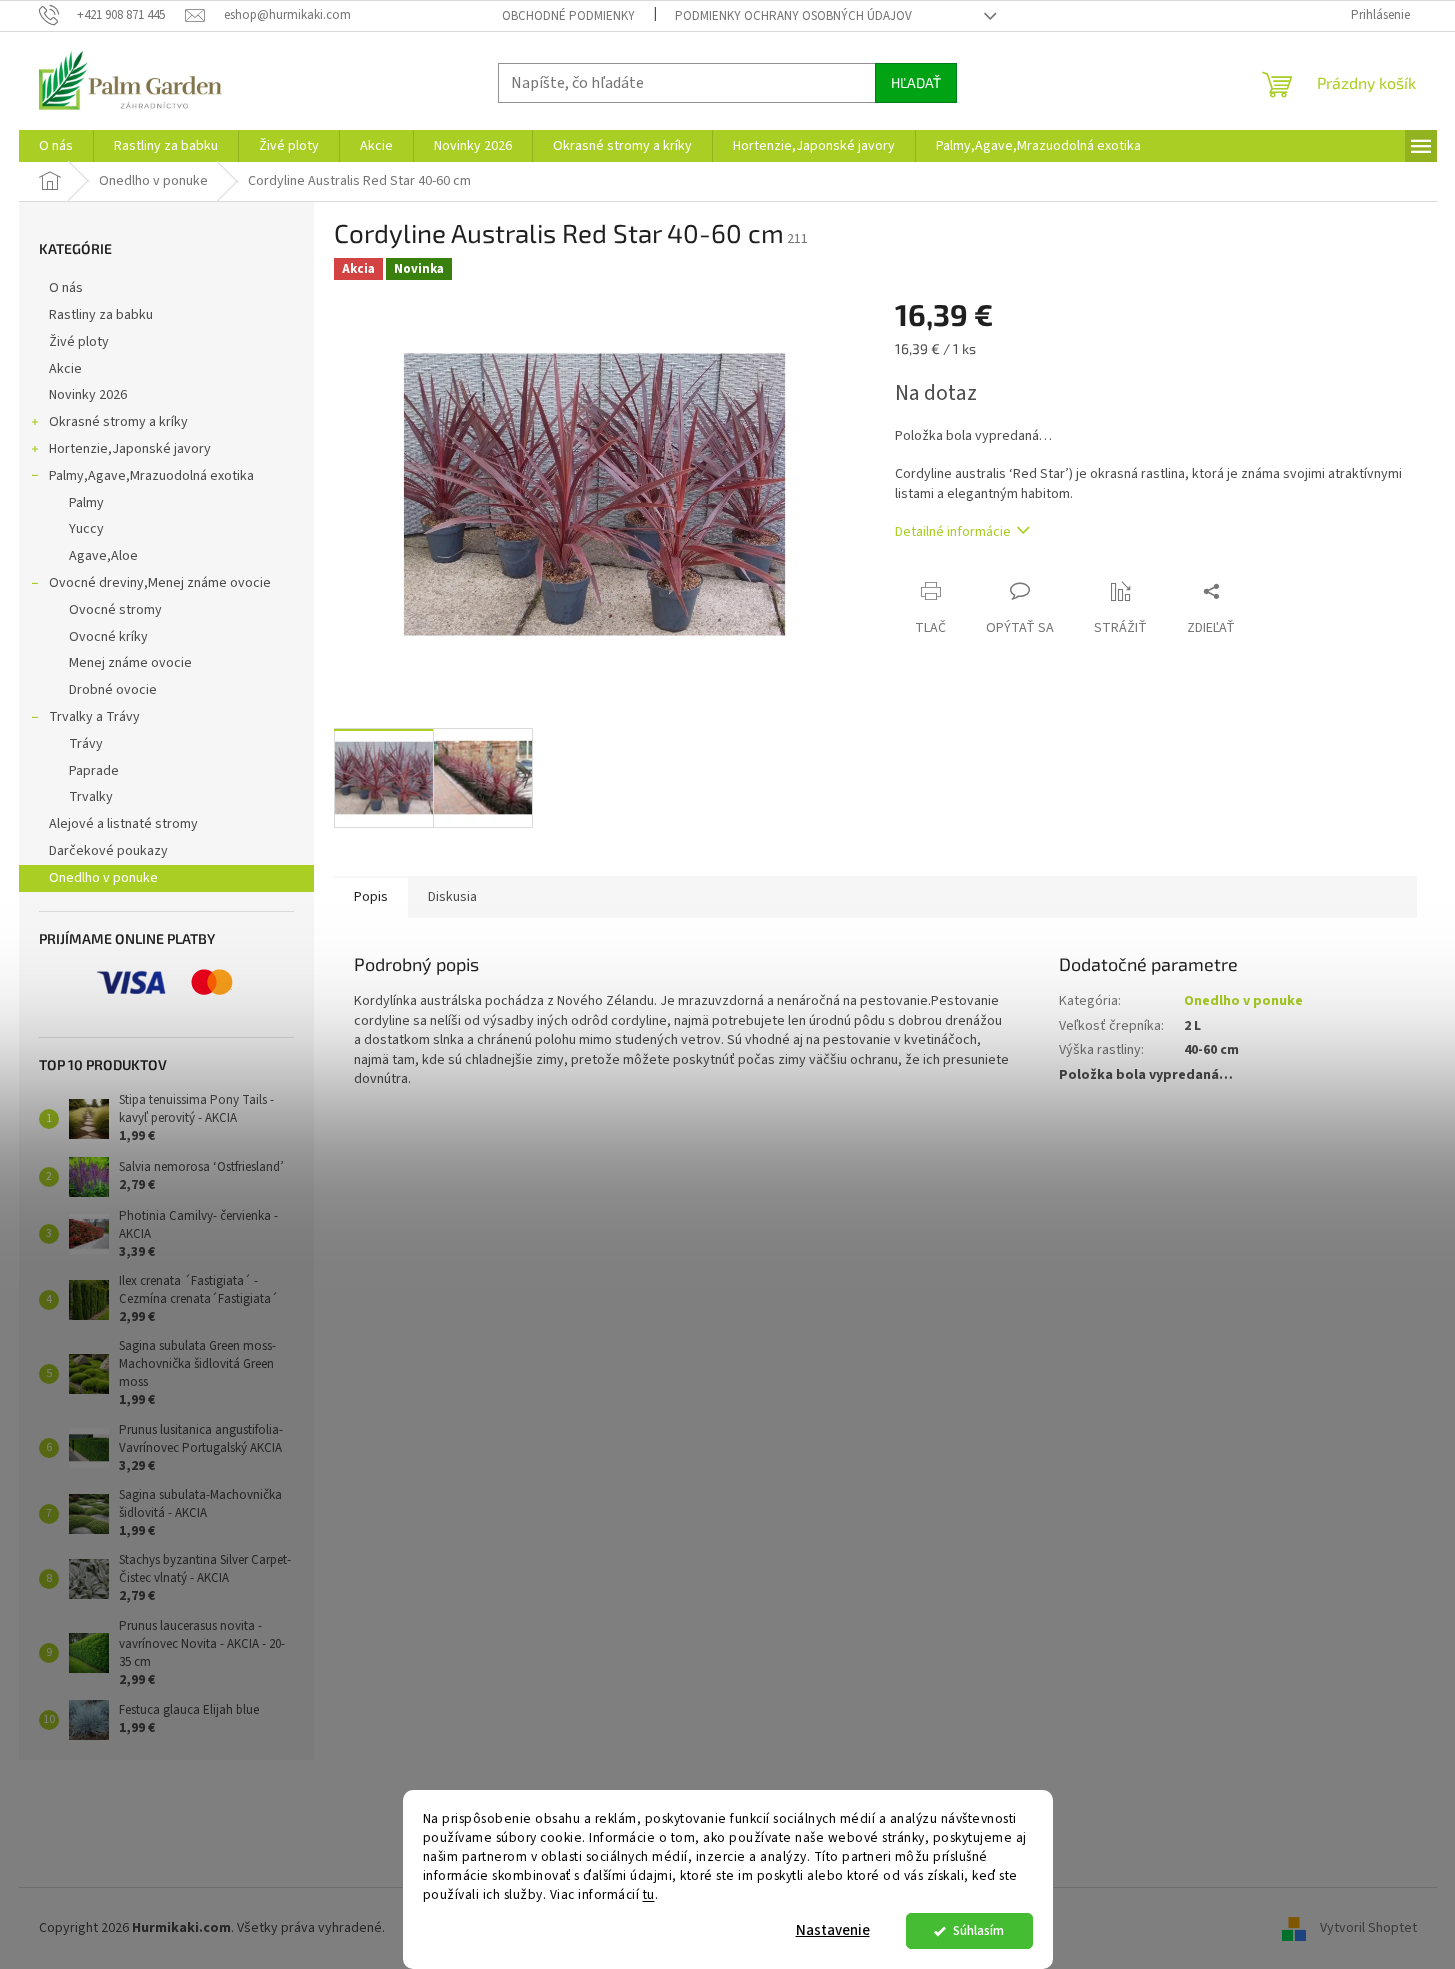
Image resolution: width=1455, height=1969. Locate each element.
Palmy (86, 503)
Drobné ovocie (113, 690)
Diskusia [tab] (452, 897)
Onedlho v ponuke (103, 878)
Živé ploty (79, 342)
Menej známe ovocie (130, 663)
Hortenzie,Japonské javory (130, 449)
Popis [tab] (371, 897)
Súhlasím (978, 1930)
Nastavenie (833, 1930)
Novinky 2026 (88, 395)
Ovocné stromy (115, 610)
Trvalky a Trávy (94, 717)
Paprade (94, 771)
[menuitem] (56, 146)
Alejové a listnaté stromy (123, 824)
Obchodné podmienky (568, 16)
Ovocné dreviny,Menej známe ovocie (160, 583)
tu (649, 1894)
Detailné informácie (953, 532)
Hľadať (916, 82)
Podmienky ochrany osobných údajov (793, 16)
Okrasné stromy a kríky (118, 422)
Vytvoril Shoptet (1368, 1928)
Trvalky (91, 797)
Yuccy (86, 529)
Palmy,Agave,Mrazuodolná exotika (151, 476)
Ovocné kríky (108, 637)
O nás (66, 288)
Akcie (65, 369)
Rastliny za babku (101, 315)
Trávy (86, 744)
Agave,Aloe (103, 556)
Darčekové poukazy (108, 851)
